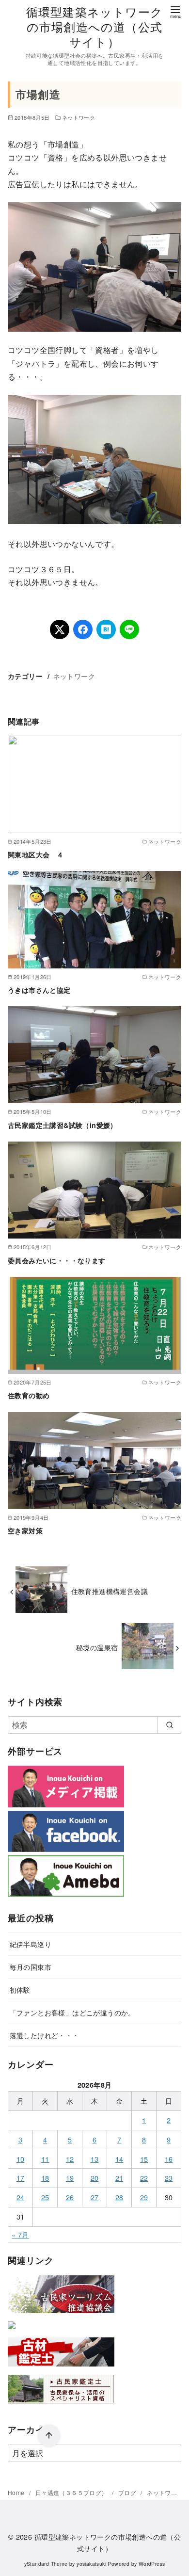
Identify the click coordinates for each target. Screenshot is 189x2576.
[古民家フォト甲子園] (12, 2331)
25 (45, 2197)
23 (169, 2178)
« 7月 (20, 2234)
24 (21, 2197)
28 (119, 2197)
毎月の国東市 (31, 1967)
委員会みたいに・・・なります (57, 1260)
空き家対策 (25, 1530)
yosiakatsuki (91, 2564)
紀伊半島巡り (31, 1944)
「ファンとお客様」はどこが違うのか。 (72, 2012)
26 (70, 2197)
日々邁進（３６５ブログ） (72, 2492)
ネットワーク (79, 117)
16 (169, 2159)
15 (144, 2159)
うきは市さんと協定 (39, 990)
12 (70, 2159)
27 (95, 2197)
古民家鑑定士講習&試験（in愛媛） (63, 1125)
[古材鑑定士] (61, 2368)
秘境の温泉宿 (97, 1647)
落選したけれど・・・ (45, 2035)
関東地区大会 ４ (36, 854)
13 (95, 2159)
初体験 (20, 1989)
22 (144, 2178)
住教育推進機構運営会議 (110, 1591)
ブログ (128, 2492)
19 (70, 2178)
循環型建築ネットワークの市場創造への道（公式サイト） (94, 26)
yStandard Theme (46, 2564)
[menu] (175, 11)
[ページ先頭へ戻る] (49, 2436)
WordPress (152, 2564)
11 (45, 2159)
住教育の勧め (29, 1395)
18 (45, 2178)
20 (95, 2178)
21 (119, 2178)
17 (21, 2178)
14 (119, 2159)
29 (144, 2197)
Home (17, 2492)
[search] (169, 1725)
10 (21, 2159)
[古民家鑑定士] (61, 2406)
